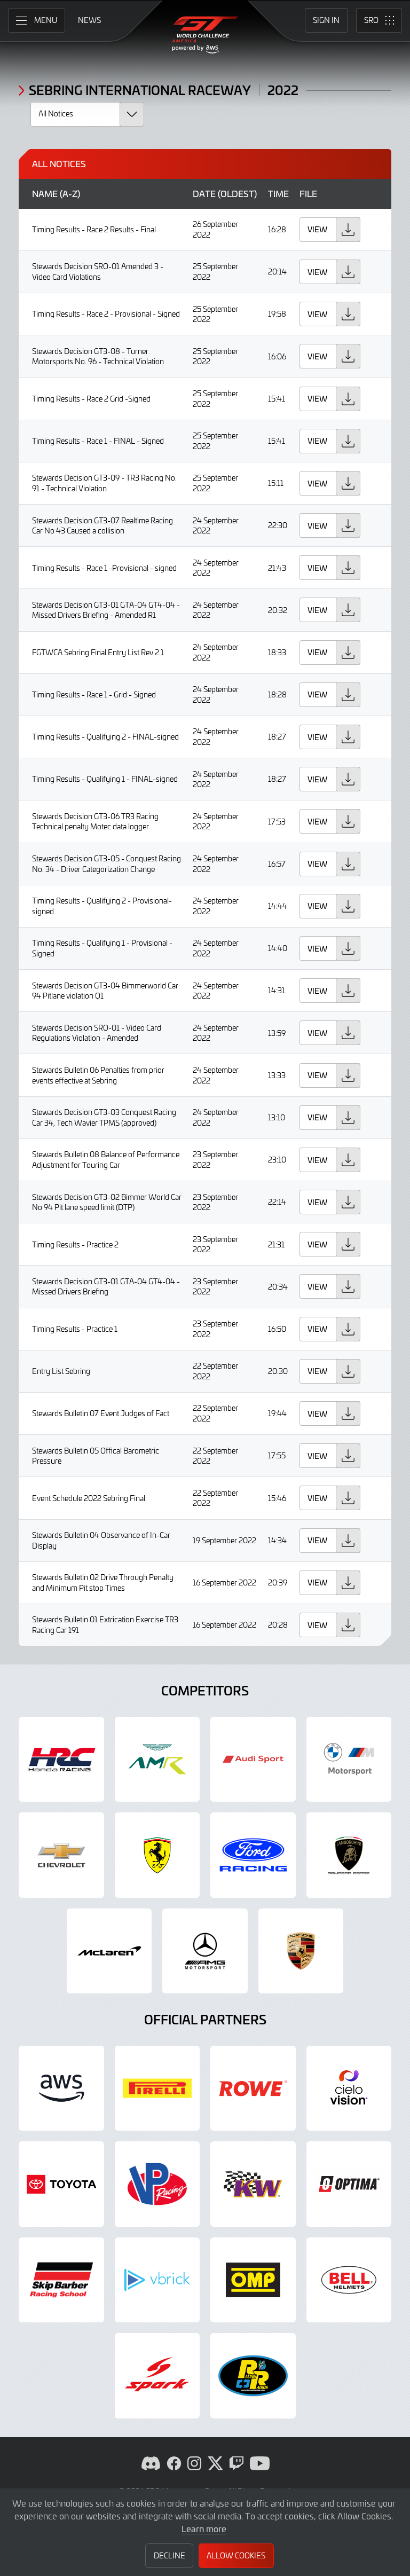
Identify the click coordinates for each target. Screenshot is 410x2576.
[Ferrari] (157, 1855)
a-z (70, 194)
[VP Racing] (157, 2184)
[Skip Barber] (61, 2280)
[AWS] (61, 2088)
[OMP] (253, 2280)
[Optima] (349, 2184)
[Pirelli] (157, 2088)
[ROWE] (253, 2088)
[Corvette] (61, 1855)
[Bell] (349, 2280)
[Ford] (253, 1855)
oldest (237, 194)
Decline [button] (169, 2555)
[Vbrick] (157, 2280)
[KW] (253, 2184)
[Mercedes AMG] (205, 1951)
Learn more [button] (204, 2528)
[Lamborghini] (349, 1855)
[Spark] (157, 2376)
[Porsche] (301, 1951)
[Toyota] (61, 2184)
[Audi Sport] (253, 1760)
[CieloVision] (349, 2088)
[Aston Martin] (157, 1760)
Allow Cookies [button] (236, 2555)
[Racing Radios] (253, 2376)
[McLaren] (109, 1951)
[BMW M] (349, 1760)
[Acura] (61, 1760)
